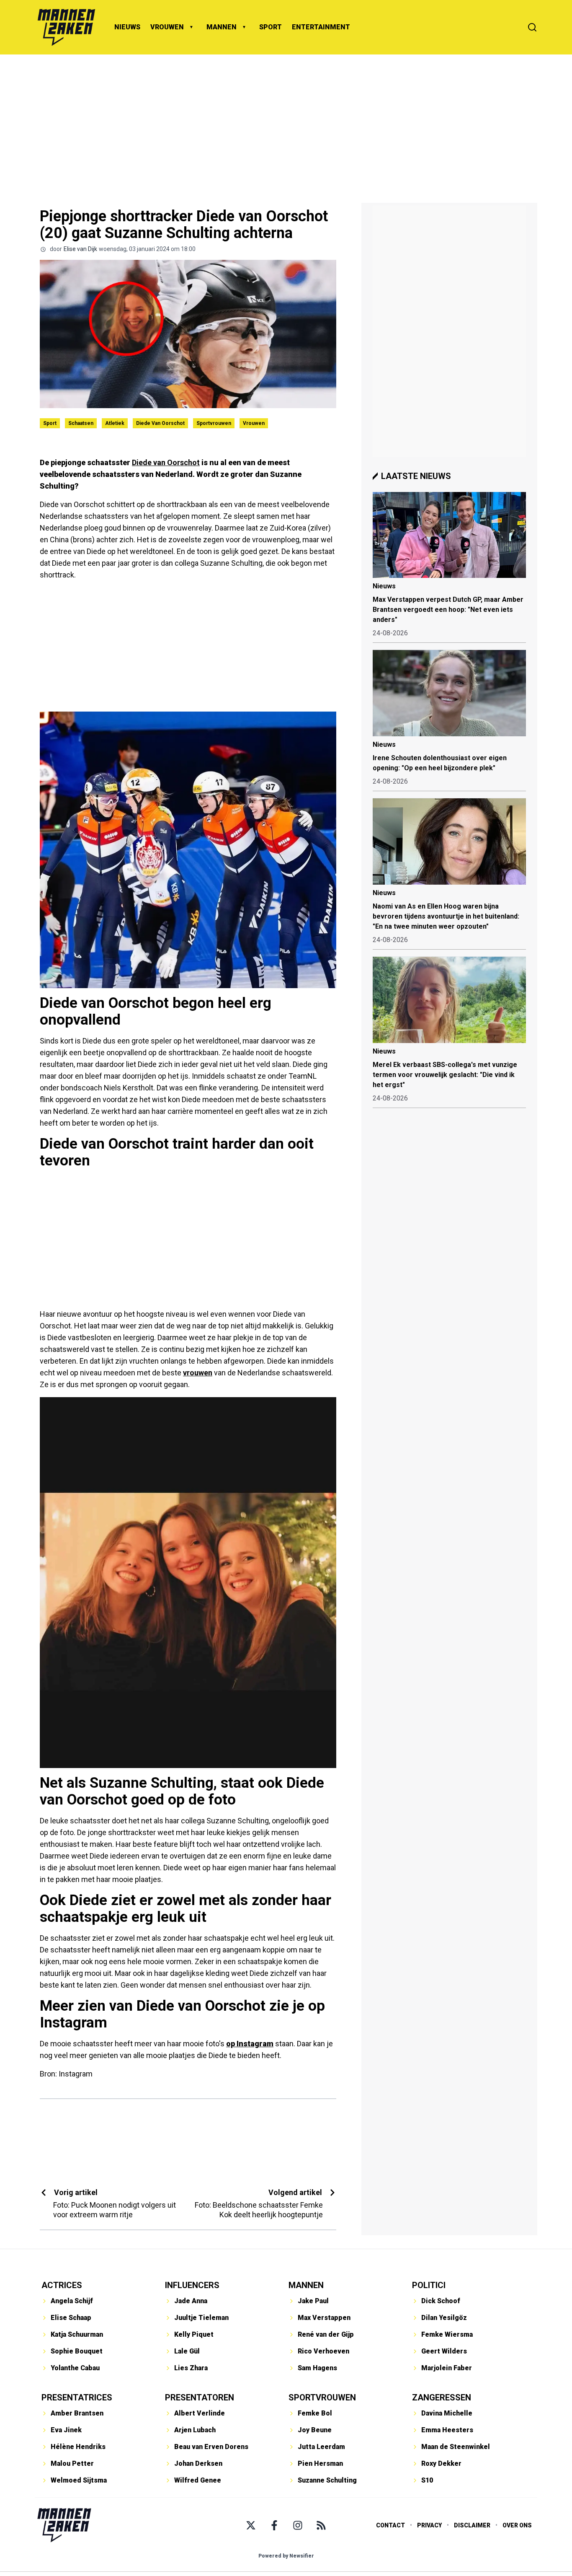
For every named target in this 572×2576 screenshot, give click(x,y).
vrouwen (198, 1373)
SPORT (271, 27)
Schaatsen (81, 423)
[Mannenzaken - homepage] (66, 27)
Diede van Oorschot (160, 423)
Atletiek (115, 423)
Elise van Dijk (80, 249)
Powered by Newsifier (286, 2556)
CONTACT (390, 2525)
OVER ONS (517, 2525)
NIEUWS (127, 27)
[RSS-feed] (321, 2525)
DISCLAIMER (472, 2525)
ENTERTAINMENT (321, 27)
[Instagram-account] (298, 2525)
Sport (50, 423)
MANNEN (222, 27)
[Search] (532, 27)
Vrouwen (254, 423)
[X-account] (251, 2525)
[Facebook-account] (274, 2525)
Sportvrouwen (214, 423)
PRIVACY (429, 2525)
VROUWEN (167, 27)
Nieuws (384, 586)
